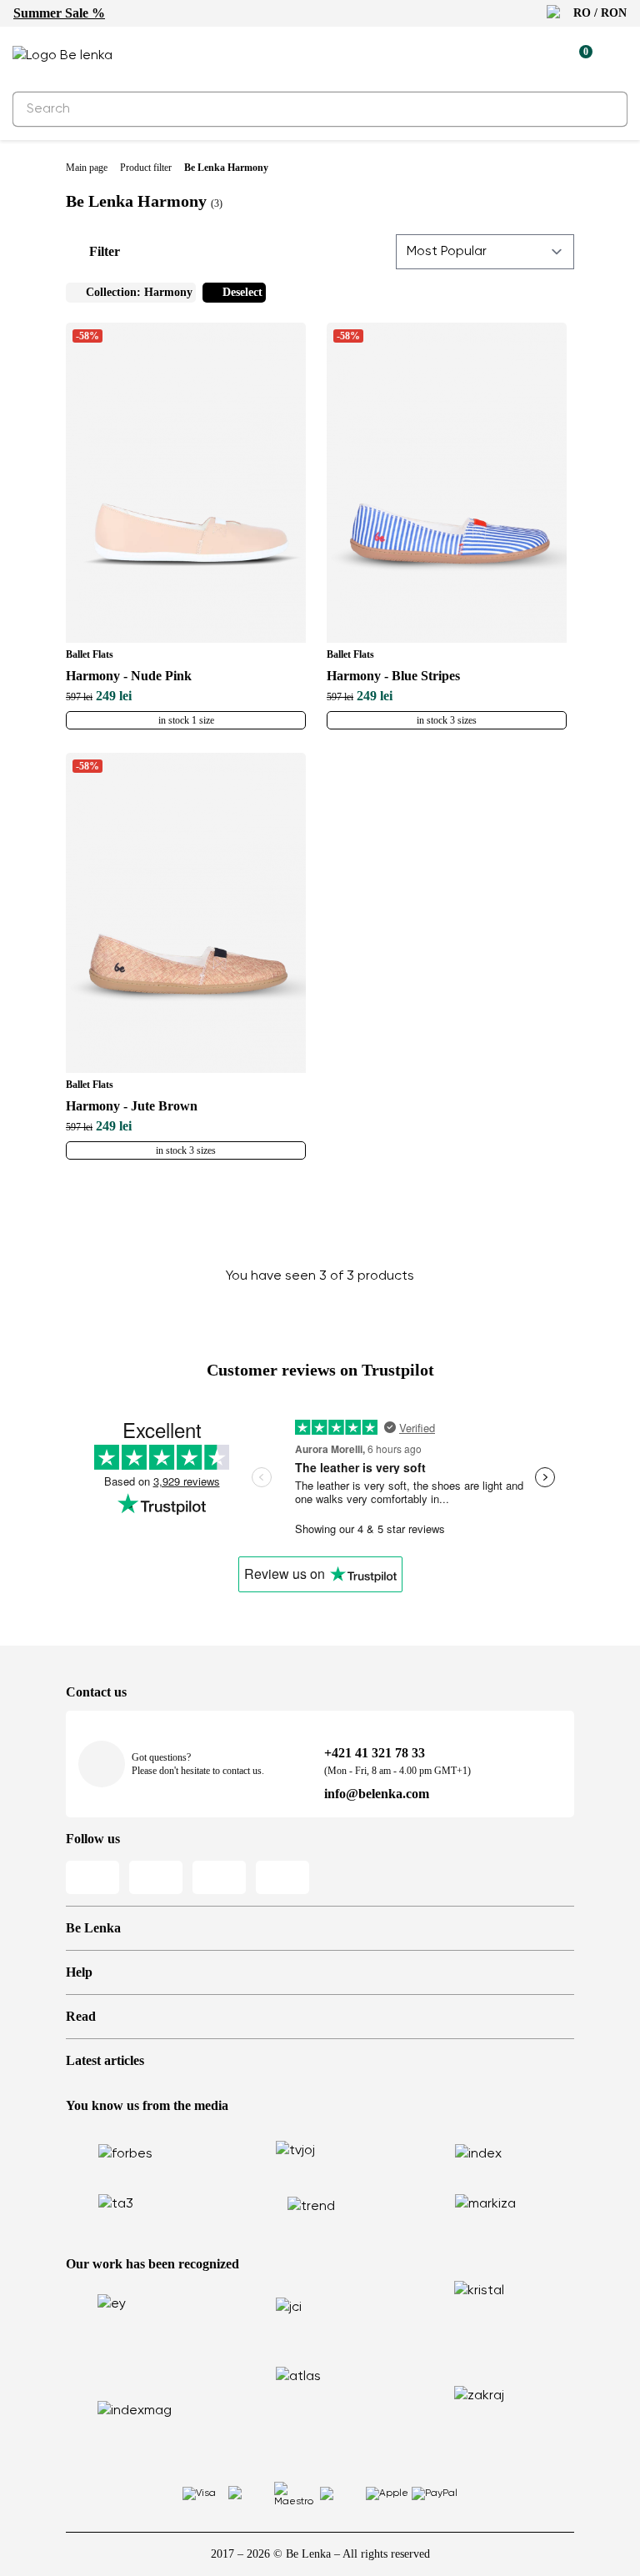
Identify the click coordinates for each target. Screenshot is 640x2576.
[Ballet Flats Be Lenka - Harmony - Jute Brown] (186, 913)
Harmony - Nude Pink (129, 676)
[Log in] (541, 56)
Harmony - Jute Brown (132, 1106)
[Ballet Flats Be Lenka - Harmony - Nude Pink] (186, 483)
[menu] (617, 58)
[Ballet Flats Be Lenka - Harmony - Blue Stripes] (447, 483)
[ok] (605, 109)
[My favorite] (502, 56)
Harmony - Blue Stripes (393, 676)
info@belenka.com (377, 1794)
